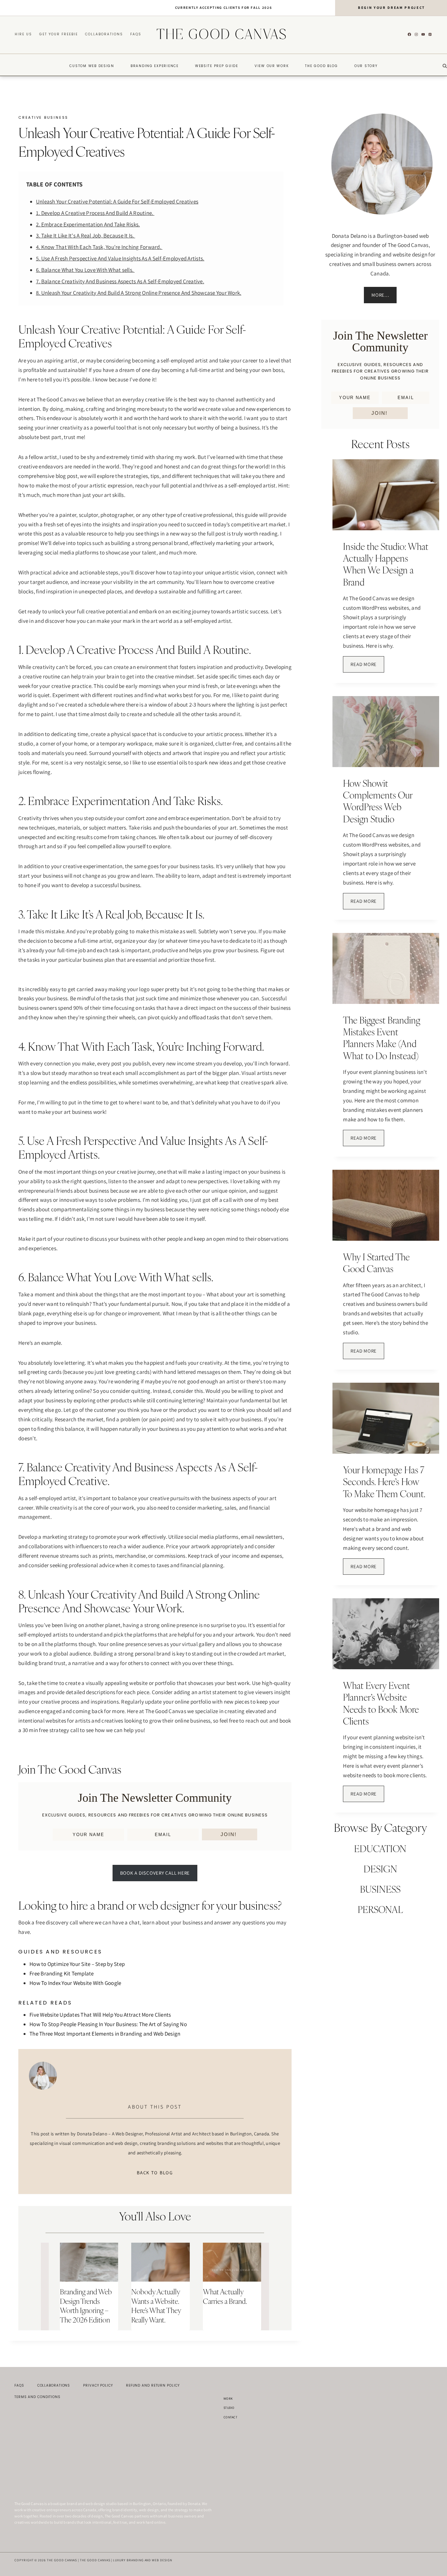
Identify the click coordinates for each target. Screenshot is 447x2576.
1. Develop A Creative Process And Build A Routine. (95, 213)
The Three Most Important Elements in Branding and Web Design (105, 2034)
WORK (228, 2399)
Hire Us (23, 34)
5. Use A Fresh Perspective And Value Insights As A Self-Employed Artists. (120, 258)
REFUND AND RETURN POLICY (153, 2385)
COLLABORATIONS (54, 2385)
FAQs (136, 34)
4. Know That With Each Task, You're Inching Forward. (99, 247)
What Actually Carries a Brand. (225, 2296)
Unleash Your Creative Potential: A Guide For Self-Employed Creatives (117, 202)
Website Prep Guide (217, 66)
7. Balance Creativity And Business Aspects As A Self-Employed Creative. (120, 281)
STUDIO (229, 2408)
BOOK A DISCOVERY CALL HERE (155, 1873)
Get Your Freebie (59, 34)
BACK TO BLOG (155, 2173)
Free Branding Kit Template (62, 1973)
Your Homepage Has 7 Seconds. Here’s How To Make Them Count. (384, 1482)
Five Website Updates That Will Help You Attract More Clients (100, 2015)
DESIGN (380, 1869)
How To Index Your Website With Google (75, 1983)
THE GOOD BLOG (322, 66)
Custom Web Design (92, 66)
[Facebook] (409, 34)
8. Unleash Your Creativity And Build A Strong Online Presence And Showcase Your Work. (139, 293)
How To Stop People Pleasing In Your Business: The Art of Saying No (108, 2024)
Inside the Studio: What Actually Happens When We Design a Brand (386, 564)
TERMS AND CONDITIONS (37, 2397)
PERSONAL (380, 1910)
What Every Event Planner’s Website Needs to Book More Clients (381, 1703)
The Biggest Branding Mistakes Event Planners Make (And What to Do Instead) (382, 1038)
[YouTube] (423, 34)
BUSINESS (380, 1889)
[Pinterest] (430, 34)
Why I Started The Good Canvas (376, 1263)
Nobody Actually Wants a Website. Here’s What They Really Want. (156, 2306)
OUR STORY (366, 66)
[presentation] (89, 2262)
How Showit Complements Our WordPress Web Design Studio (378, 801)
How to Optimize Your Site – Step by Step (77, 1964)
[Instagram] (416, 34)
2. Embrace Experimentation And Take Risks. (88, 224)
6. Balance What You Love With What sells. (85, 270)
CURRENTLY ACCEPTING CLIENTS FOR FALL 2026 (224, 8)
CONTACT (230, 2417)
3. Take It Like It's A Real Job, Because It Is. (86, 236)
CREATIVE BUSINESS (43, 117)
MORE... (380, 295)
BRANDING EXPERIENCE (155, 66)
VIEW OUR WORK (272, 66)
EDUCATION (380, 1849)
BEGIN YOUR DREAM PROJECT (392, 8)
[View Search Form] (445, 66)
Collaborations (104, 34)
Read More (367, 667)
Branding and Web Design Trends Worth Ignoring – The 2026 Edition (86, 2306)
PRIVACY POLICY (98, 2385)
